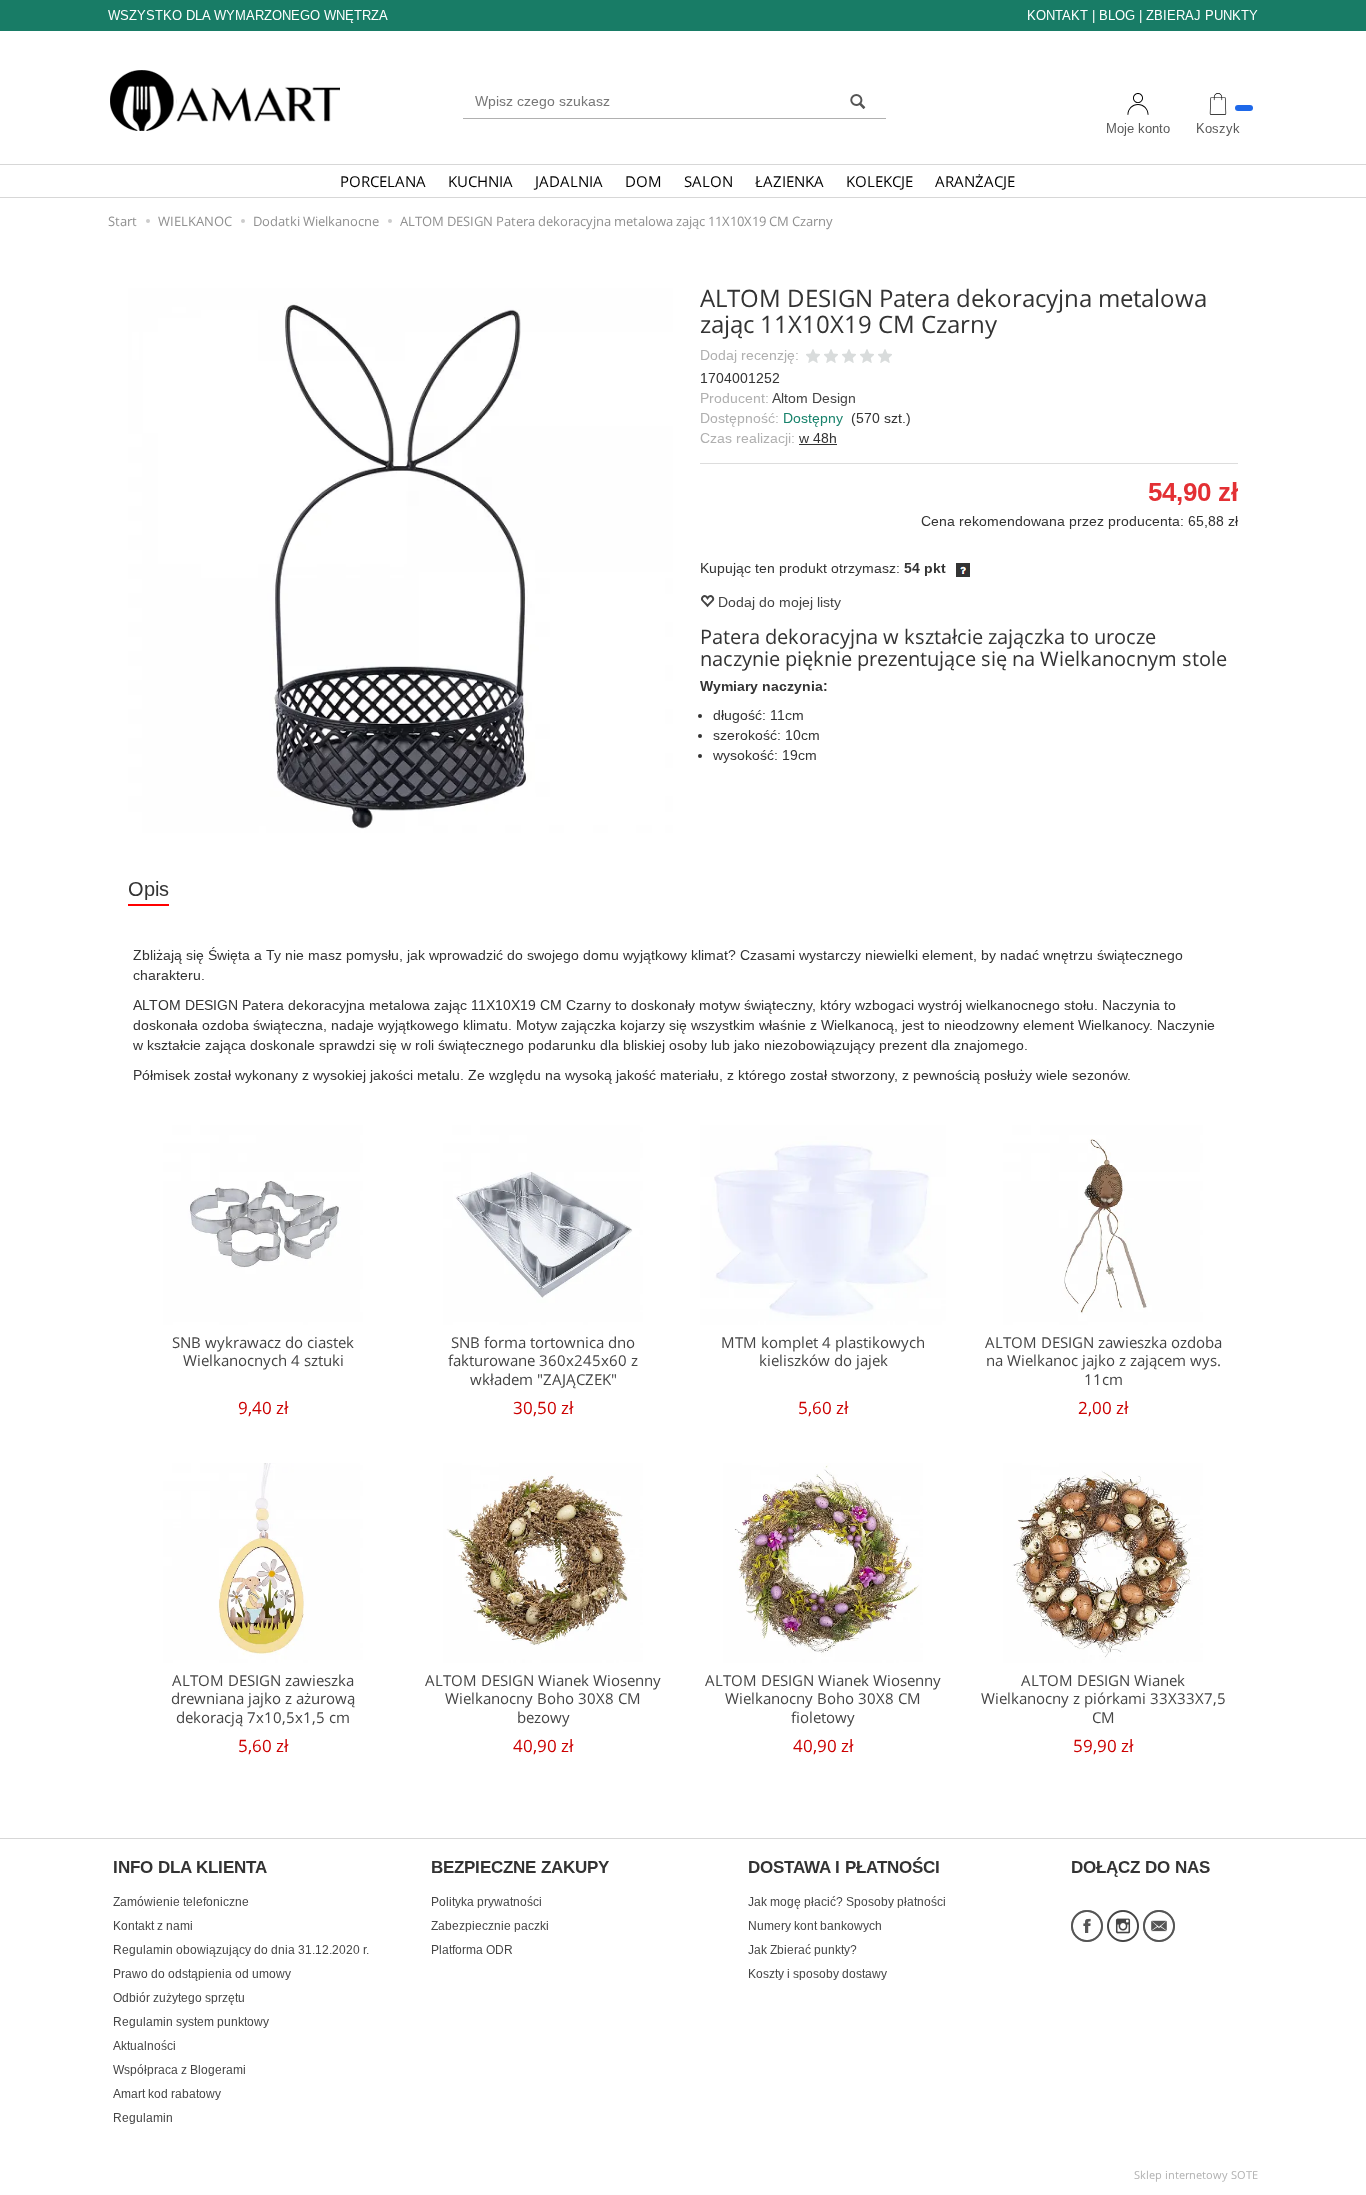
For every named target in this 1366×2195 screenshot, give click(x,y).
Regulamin (143, 2118)
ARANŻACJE (975, 181)
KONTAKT (1057, 15)
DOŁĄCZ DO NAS (1140, 1868)
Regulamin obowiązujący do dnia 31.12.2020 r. (241, 1950)
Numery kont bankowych (815, 1926)
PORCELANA (383, 181)
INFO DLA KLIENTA (190, 1868)
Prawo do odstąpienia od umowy (202, 1974)
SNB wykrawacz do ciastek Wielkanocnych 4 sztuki (263, 1351)
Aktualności (144, 2046)
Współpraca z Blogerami (179, 2070)
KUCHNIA (480, 181)
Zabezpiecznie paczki (490, 1926)
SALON (708, 181)
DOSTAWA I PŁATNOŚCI (844, 1868)
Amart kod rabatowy (167, 2094)
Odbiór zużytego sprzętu (179, 1998)
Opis (148, 889)
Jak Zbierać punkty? (802, 1950)
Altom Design (814, 398)
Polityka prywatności (486, 1902)
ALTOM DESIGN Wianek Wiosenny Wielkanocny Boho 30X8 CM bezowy (543, 1699)
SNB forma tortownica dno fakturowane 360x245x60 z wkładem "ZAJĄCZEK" (543, 1361)
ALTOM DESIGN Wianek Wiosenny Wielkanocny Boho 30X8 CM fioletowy (823, 1699)
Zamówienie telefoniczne (181, 1902)
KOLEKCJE (879, 181)
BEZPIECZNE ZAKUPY (520, 1868)
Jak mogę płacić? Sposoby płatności (847, 1902)
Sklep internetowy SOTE (1196, 2174)
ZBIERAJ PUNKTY (1202, 15)
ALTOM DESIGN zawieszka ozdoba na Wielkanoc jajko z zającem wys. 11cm (1103, 1361)
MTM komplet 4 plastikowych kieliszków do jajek (823, 1351)
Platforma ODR (472, 1950)
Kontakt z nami (153, 1926)
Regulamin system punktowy (191, 2022)
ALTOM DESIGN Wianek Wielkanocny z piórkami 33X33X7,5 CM (1103, 1699)
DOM (643, 181)
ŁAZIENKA (789, 181)
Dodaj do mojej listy (777, 602)
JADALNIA (569, 181)
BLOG (1117, 15)
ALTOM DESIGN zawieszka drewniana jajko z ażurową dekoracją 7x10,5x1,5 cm (263, 1699)
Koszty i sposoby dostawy (817, 1974)
